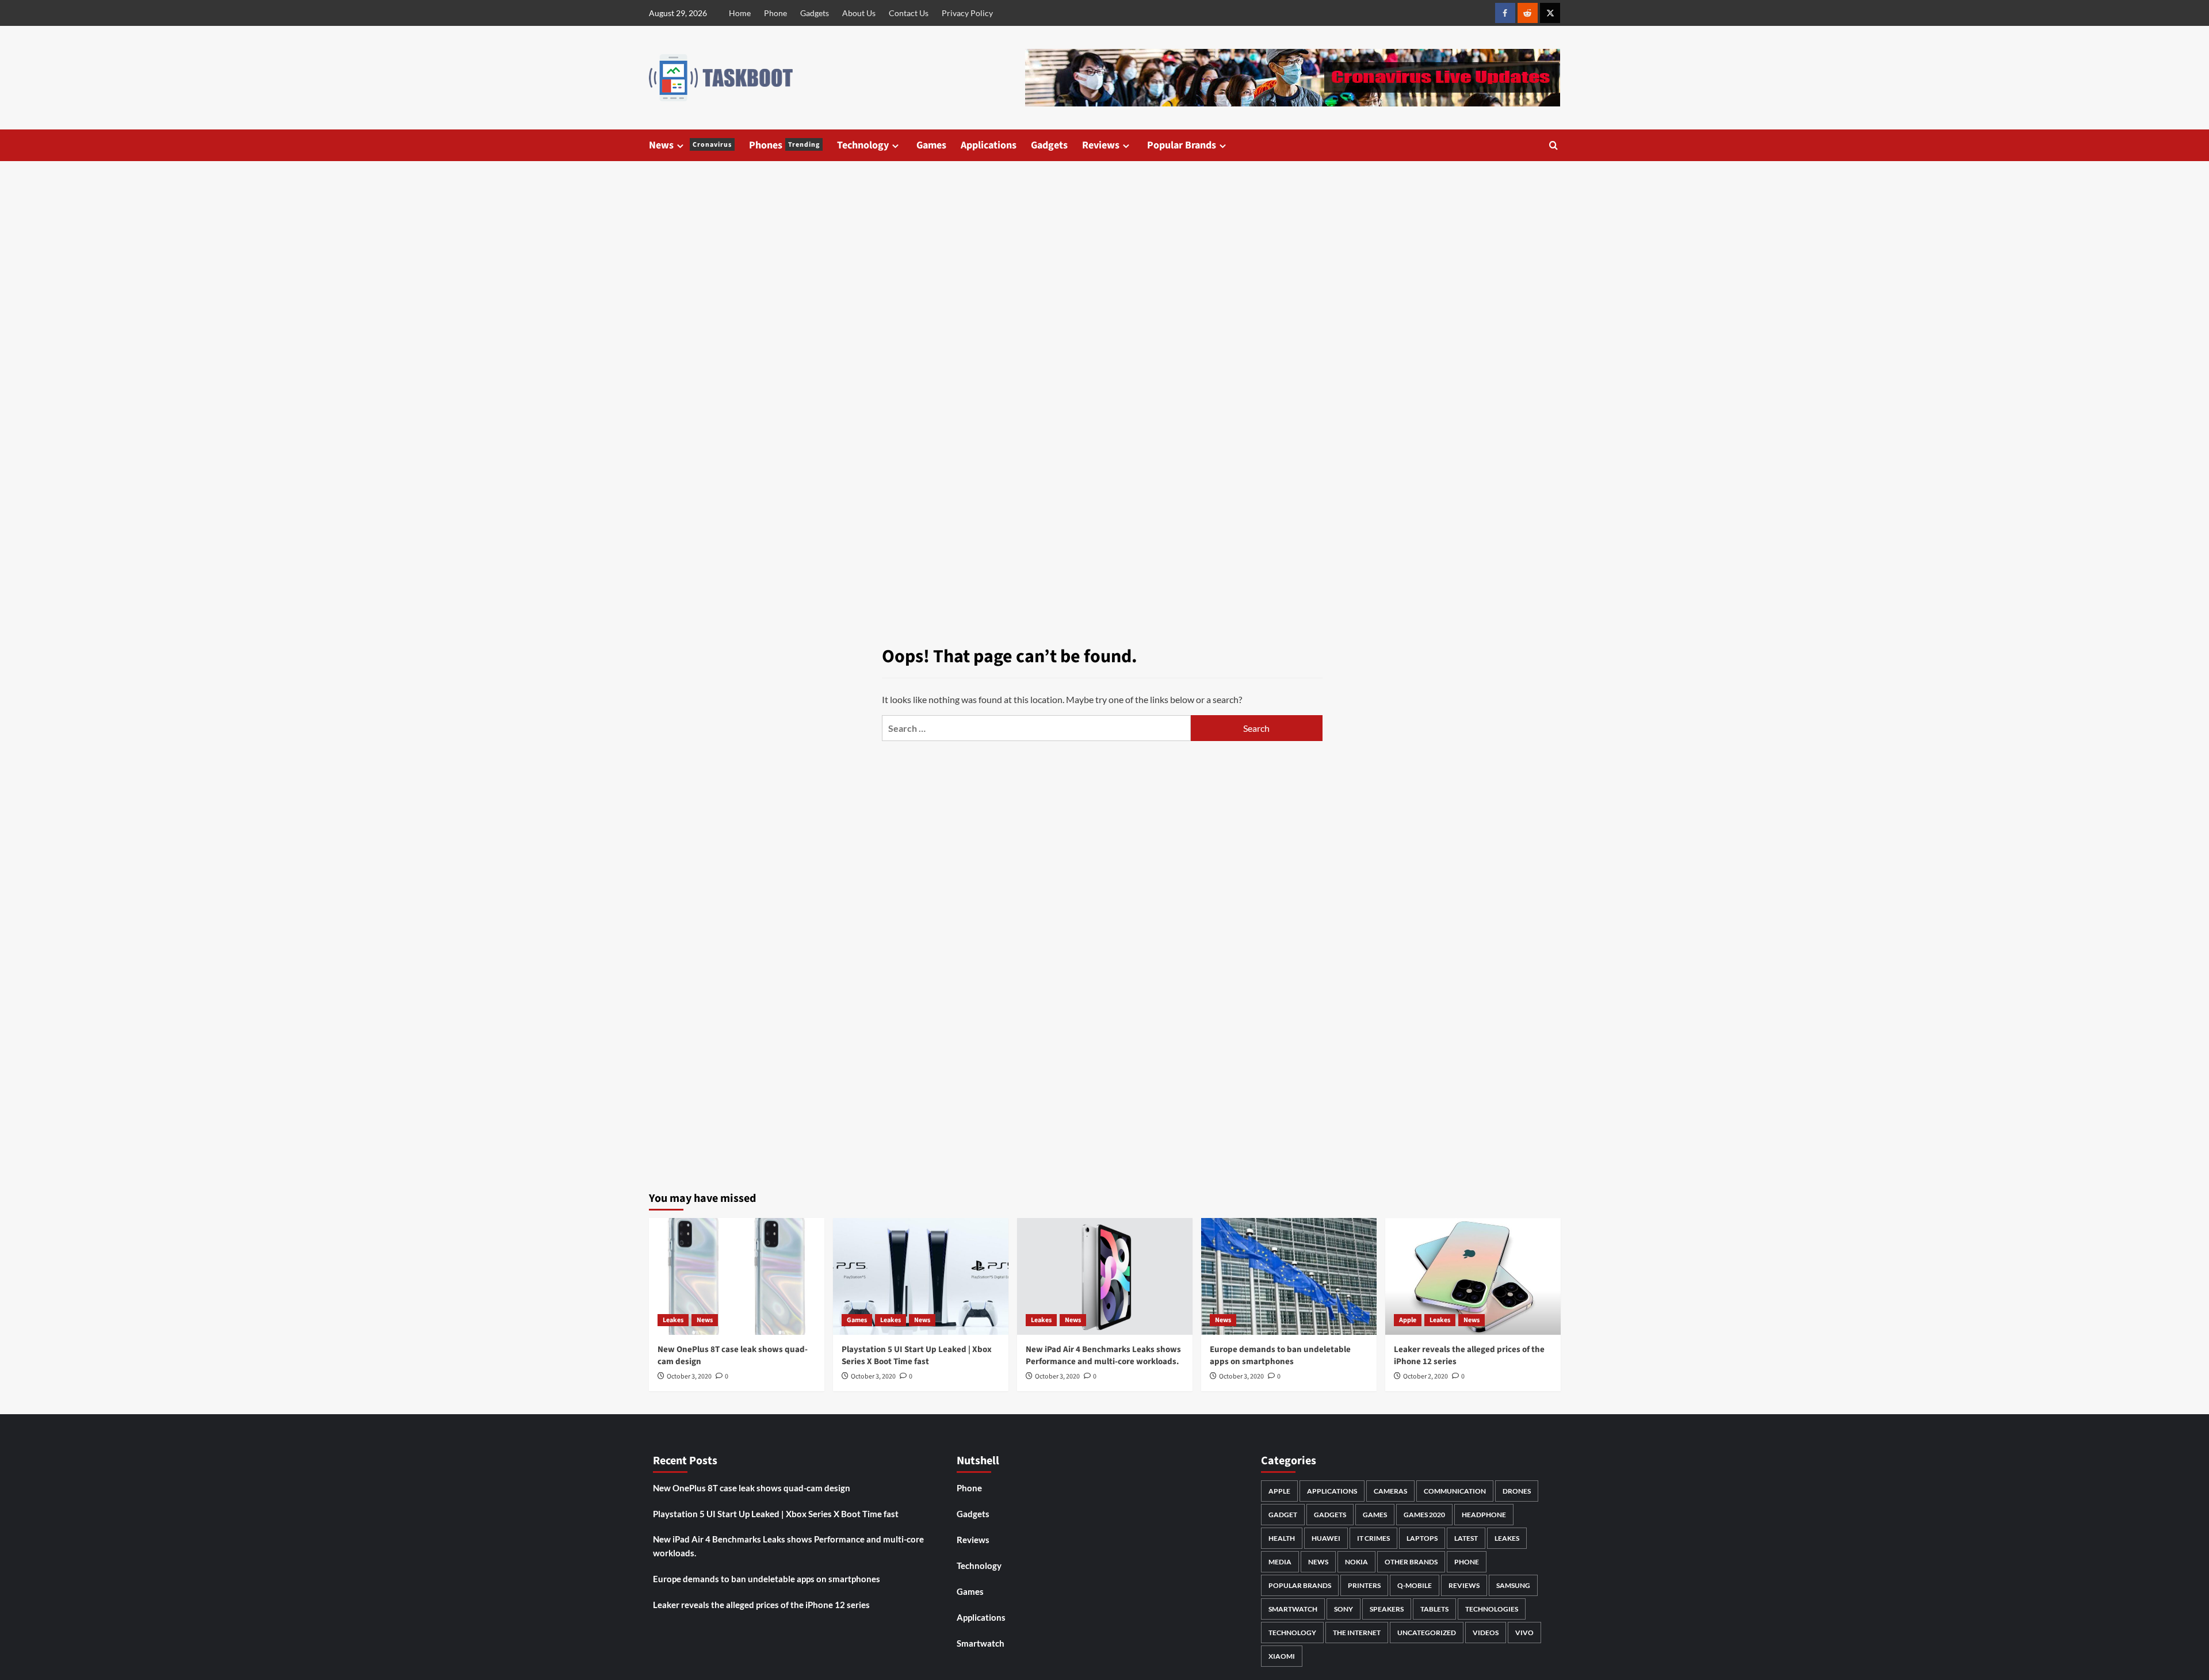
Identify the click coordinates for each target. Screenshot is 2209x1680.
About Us (859, 13)
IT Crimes (1373, 1538)
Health (1282, 1538)
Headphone (1484, 1515)
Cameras (1390, 1491)
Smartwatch (981, 1643)
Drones (1517, 1491)
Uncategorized (1427, 1633)
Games (931, 145)
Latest (1466, 1538)
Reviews (1101, 145)
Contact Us (909, 13)
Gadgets (815, 13)
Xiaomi (1282, 1656)
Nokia (1356, 1562)
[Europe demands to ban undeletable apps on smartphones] (1289, 1276)
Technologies (1492, 1609)
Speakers (1387, 1609)
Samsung (1513, 1585)
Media (1280, 1562)
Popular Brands (1182, 145)
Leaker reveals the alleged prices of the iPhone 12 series (761, 1605)
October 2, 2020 (1425, 1377)
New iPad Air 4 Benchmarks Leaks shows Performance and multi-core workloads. (1103, 1356)
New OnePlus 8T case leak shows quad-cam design (752, 1488)
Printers (1364, 1585)
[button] (1553, 145)
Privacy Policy (967, 13)
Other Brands (1411, 1562)
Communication (1455, 1491)
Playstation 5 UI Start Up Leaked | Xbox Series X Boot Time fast (917, 1356)
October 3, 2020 (689, 1377)
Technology (863, 145)
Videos (1486, 1633)
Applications (989, 145)
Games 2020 (1424, 1515)
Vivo (1524, 1633)
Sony (1344, 1609)
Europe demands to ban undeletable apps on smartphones (1280, 1356)
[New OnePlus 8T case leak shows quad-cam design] (737, 1276)
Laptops (1422, 1538)
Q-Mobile (1415, 1585)
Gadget (1283, 1515)
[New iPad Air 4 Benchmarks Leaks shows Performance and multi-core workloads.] (1105, 1276)
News (690, 145)
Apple (1408, 1320)
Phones (784, 145)
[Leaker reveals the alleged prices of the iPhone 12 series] (1473, 1276)
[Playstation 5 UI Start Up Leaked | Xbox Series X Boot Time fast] (921, 1276)
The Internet (1357, 1633)
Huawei (1326, 1538)
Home (740, 13)
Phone (775, 13)
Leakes (673, 1320)
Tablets (1434, 1609)
